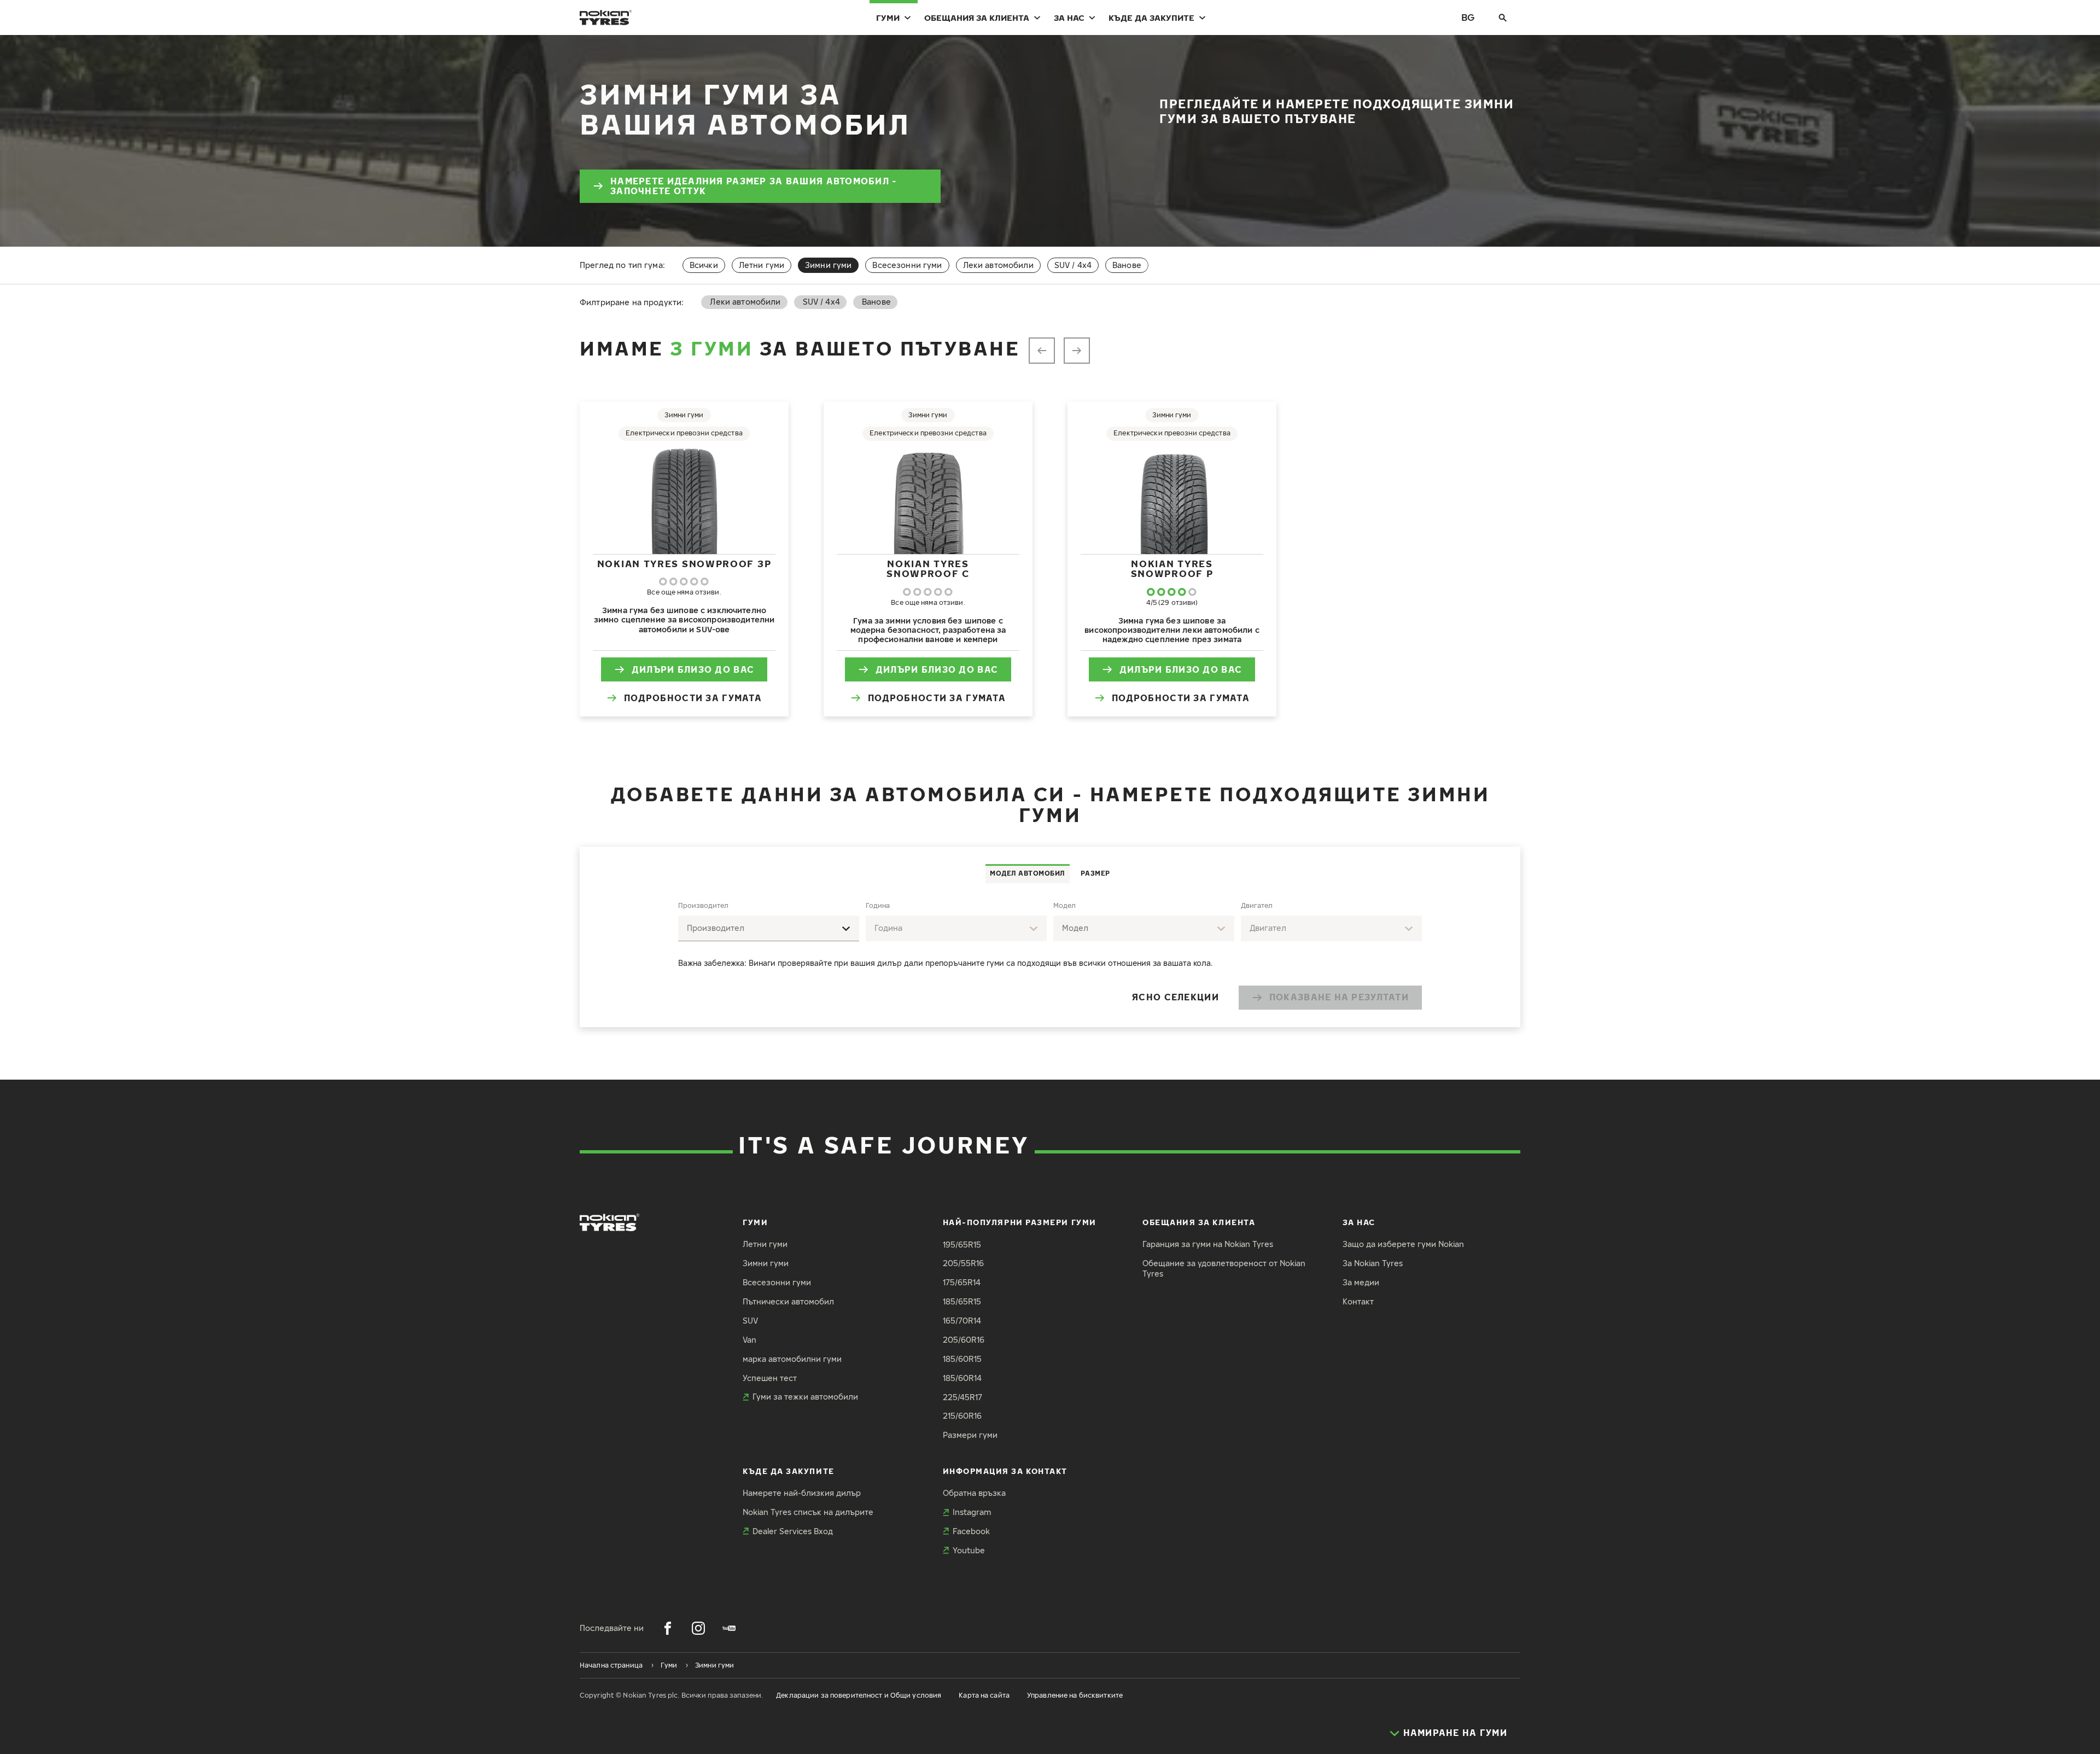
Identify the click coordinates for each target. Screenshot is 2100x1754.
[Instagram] (698, 1628)
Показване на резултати (1339, 997)
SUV (750, 1321)
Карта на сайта (984, 1695)
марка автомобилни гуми (792, 1359)
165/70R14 (962, 1321)
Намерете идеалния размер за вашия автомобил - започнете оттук (754, 186)
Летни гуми (762, 265)
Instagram (972, 1512)
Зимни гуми (766, 1263)
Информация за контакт (1005, 1471)
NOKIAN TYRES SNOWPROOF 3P (684, 564)
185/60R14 (962, 1378)
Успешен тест (770, 1378)
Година (878, 905)
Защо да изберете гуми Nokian (1403, 1244)
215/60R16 (962, 1416)
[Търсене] (1503, 18)
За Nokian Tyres (1373, 1263)
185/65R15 (962, 1301)
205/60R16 (964, 1340)
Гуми (888, 18)
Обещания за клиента (977, 18)
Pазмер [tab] (1095, 873)
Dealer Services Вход (793, 1531)
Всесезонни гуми (907, 265)
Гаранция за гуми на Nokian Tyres (1208, 1244)
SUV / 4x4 (1073, 265)
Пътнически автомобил (788, 1301)
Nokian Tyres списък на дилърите (808, 1512)
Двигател (1257, 905)
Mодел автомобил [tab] (1028, 873)
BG (1468, 17)
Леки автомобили (998, 265)
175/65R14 (962, 1282)
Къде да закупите (1151, 18)
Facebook (971, 1531)
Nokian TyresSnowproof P (1172, 569)
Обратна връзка (974, 1493)
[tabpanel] (1050, 955)
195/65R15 (962, 1245)
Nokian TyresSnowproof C (928, 569)
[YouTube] (729, 1628)
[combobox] (769, 928)
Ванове (1127, 265)
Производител (703, 905)
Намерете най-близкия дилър (802, 1493)
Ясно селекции (1176, 997)
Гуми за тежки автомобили (805, 1397)
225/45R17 (962, 1397)
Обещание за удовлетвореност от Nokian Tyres (1224, 1268)
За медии (1361, 1282)
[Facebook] (668, 1628)
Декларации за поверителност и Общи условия (859, 1695)
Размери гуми (970, 1435)
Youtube (969, 1550)
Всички (704, 265)
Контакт (1358, 1301)
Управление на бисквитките (1075, 1695)
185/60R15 (962, 1359)
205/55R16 (963, 1263)
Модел (1064, 905)
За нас (1069, 18)
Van (749, 1340)
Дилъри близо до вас (693, 669)
